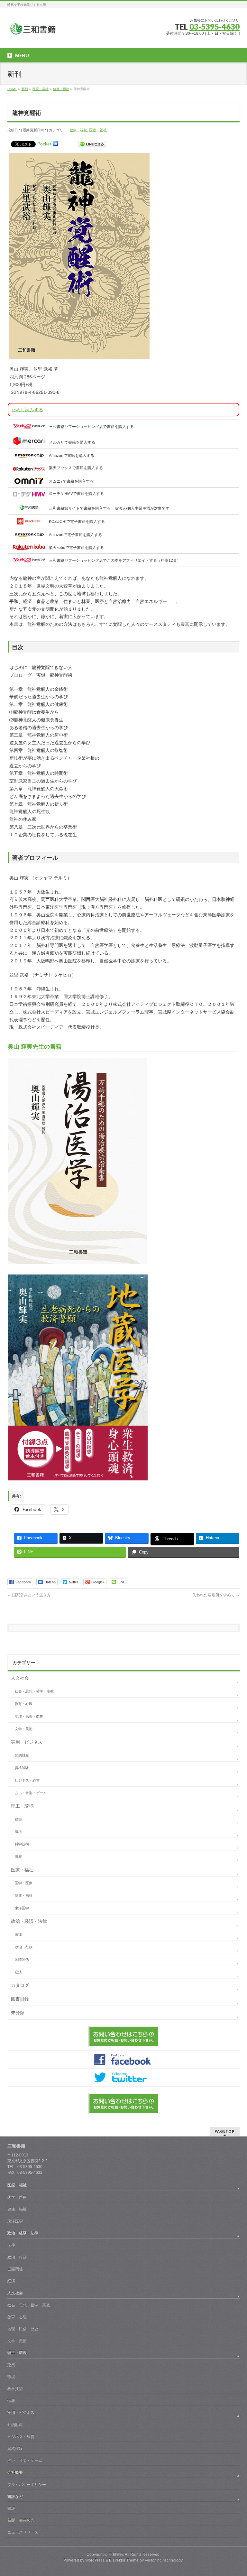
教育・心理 (24, 1704)
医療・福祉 (98, 130)
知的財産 (22, 1755)
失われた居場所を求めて (216, 1595)
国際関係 (22, 1960)
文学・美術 (24, 1729)
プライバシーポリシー (27, 2485)
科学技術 (22, 1844)
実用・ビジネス (27, 1742)
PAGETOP (225, 2131)
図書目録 (20, 1999)
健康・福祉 (78, 130)
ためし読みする (27, 410)
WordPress (95, 2560)
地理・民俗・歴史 (29, 1716)
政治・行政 (24, 1947)
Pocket (44, 144)
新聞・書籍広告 (21, 2520)
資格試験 (22, 1768)
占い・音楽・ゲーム (31, 1793)
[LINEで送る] (92, 144)
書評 (11, 2508)
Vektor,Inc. (154, 2560)
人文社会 (20, 1678)
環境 (18, 1831)
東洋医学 (22, 1908)
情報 (18, 1857)
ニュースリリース (23, 2532)
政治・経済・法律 (29, 1921)
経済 (18, 1972)
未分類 (18, 2013)
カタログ (20, 1985)
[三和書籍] (32, 31)
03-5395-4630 (215, 27)
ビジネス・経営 (27, 1780)
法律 (18, 1934)
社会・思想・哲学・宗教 (34, 1691)
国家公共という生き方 (29, 1595)
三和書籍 (116, 2554)
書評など (15, 2497)
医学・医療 (24, 1883)
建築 (18, 1819)
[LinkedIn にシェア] (55, 144)
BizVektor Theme (124, 2560)
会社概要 (15, 2472)
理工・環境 (22, 1806)
